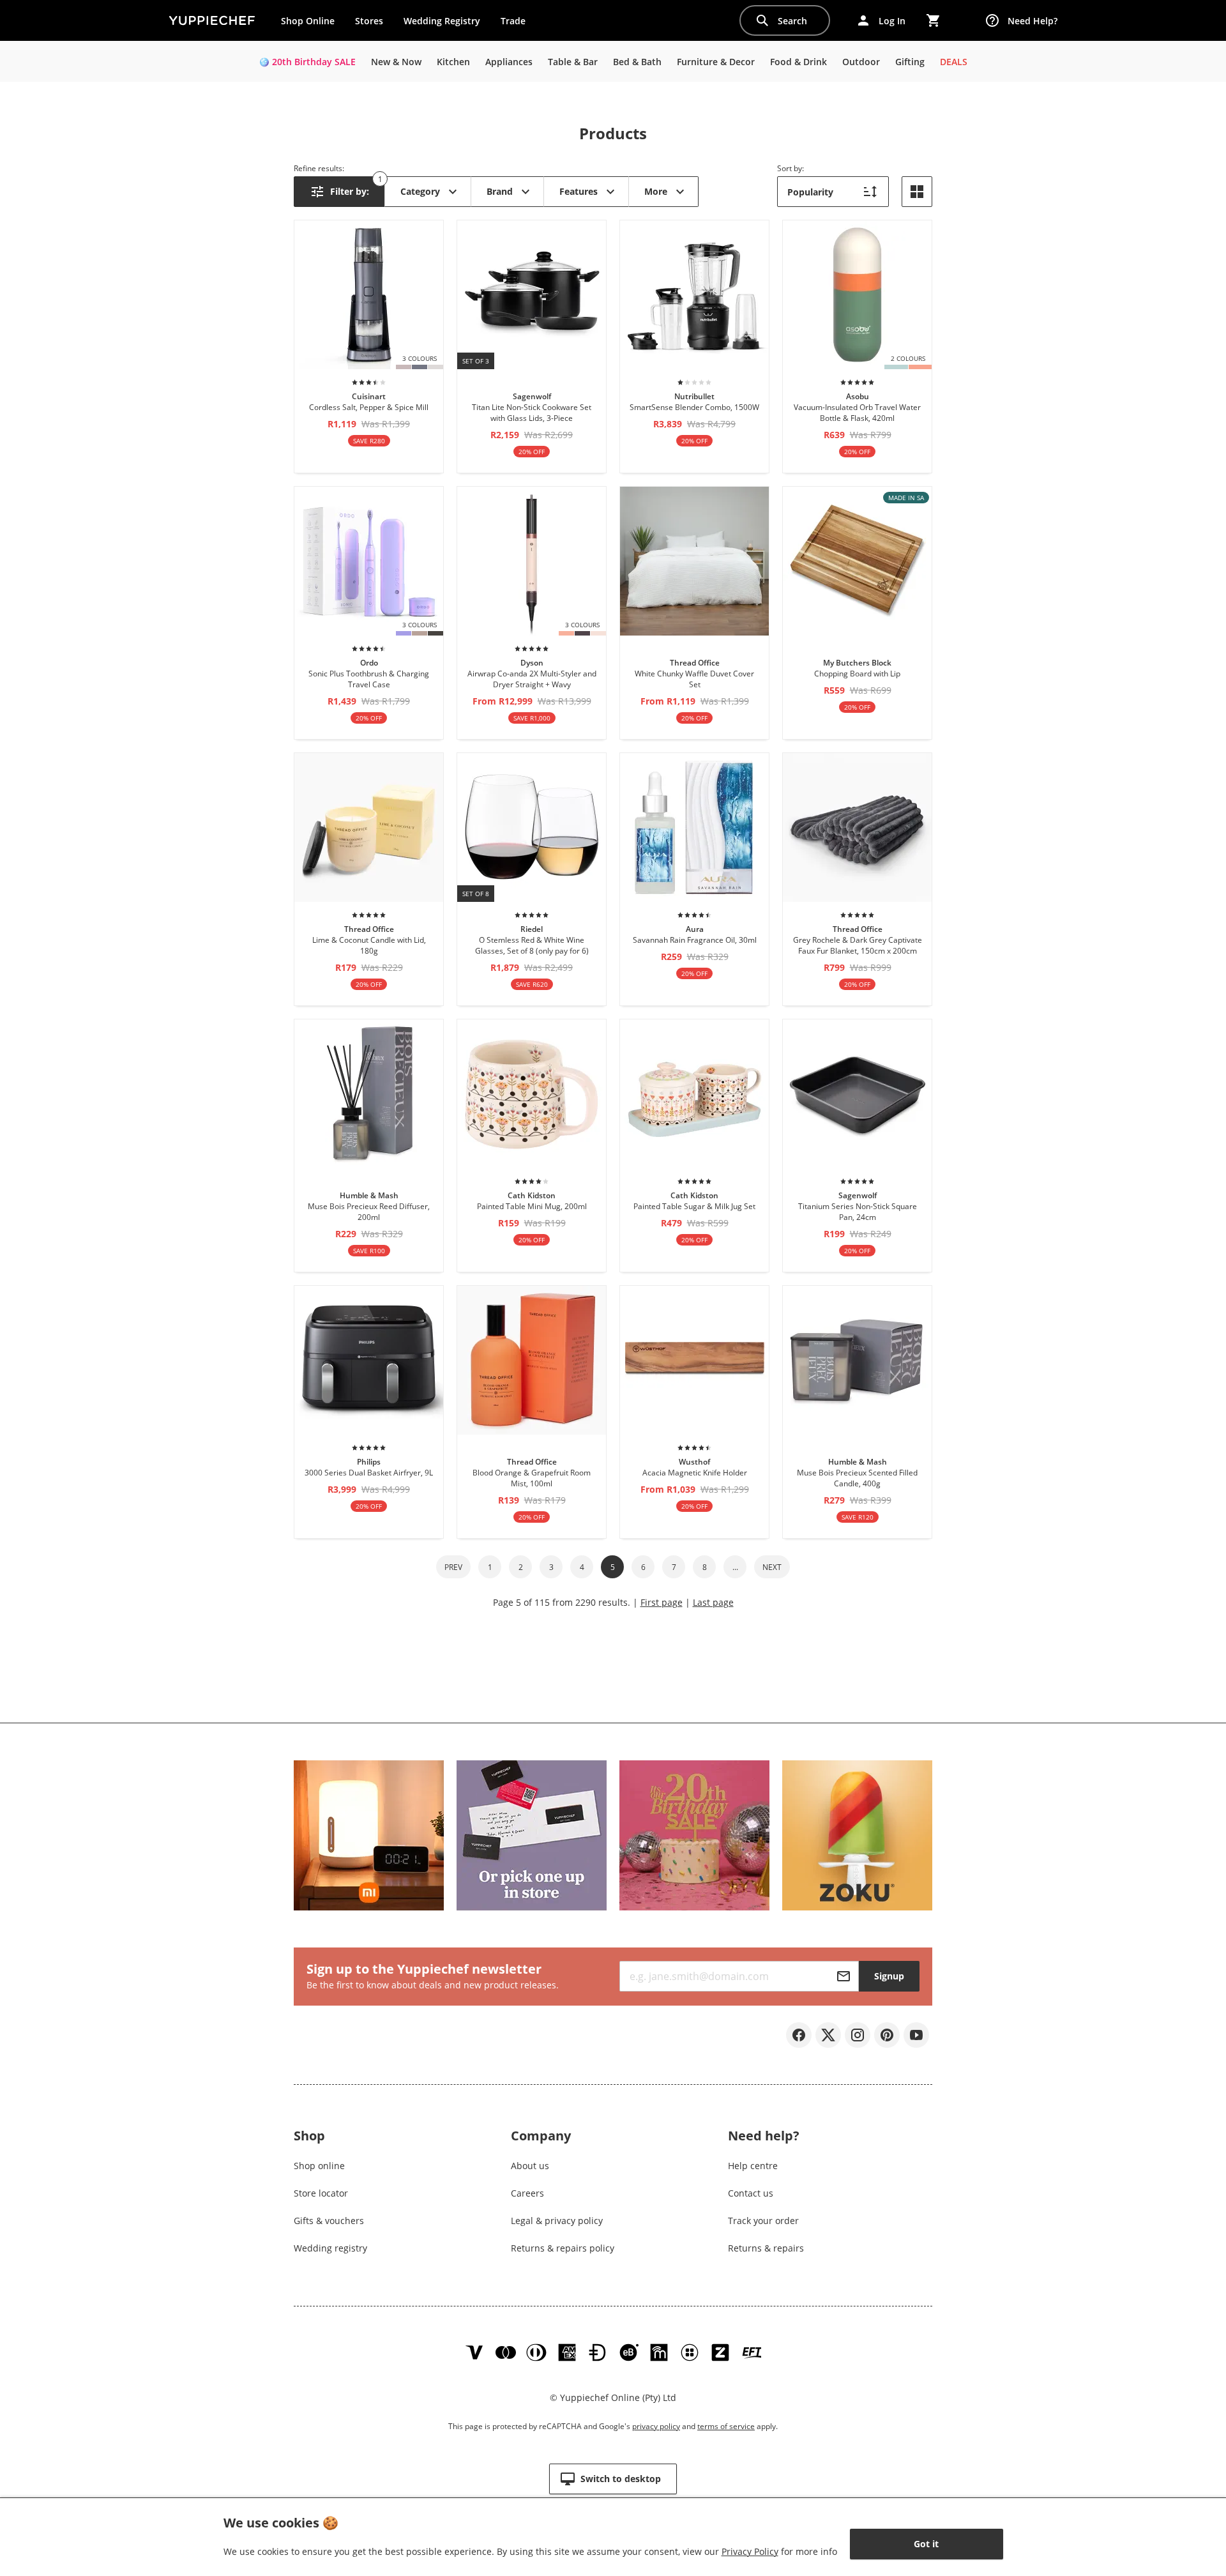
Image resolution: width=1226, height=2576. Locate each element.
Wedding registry (330, 2248)
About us (530, 2166)
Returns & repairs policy (563, 2248)
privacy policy (656, 2426)
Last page (713, 1602)
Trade (518, 24)
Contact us (751, 2193)
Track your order (763, 2221)
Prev (453, 1567)
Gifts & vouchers (329, 2221)
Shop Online (308, 21)
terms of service (726, 2426)
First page (662, 1602)
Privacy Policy (750, 2551)
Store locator (321, 2193)
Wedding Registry (442, 21)
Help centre (753, 2166)
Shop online (319, 2166)
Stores (369, 21)
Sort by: (791, 168)
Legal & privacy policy (557, 2221)
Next (772, 1567)
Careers (527, 2193)
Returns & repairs (766, 2248)
